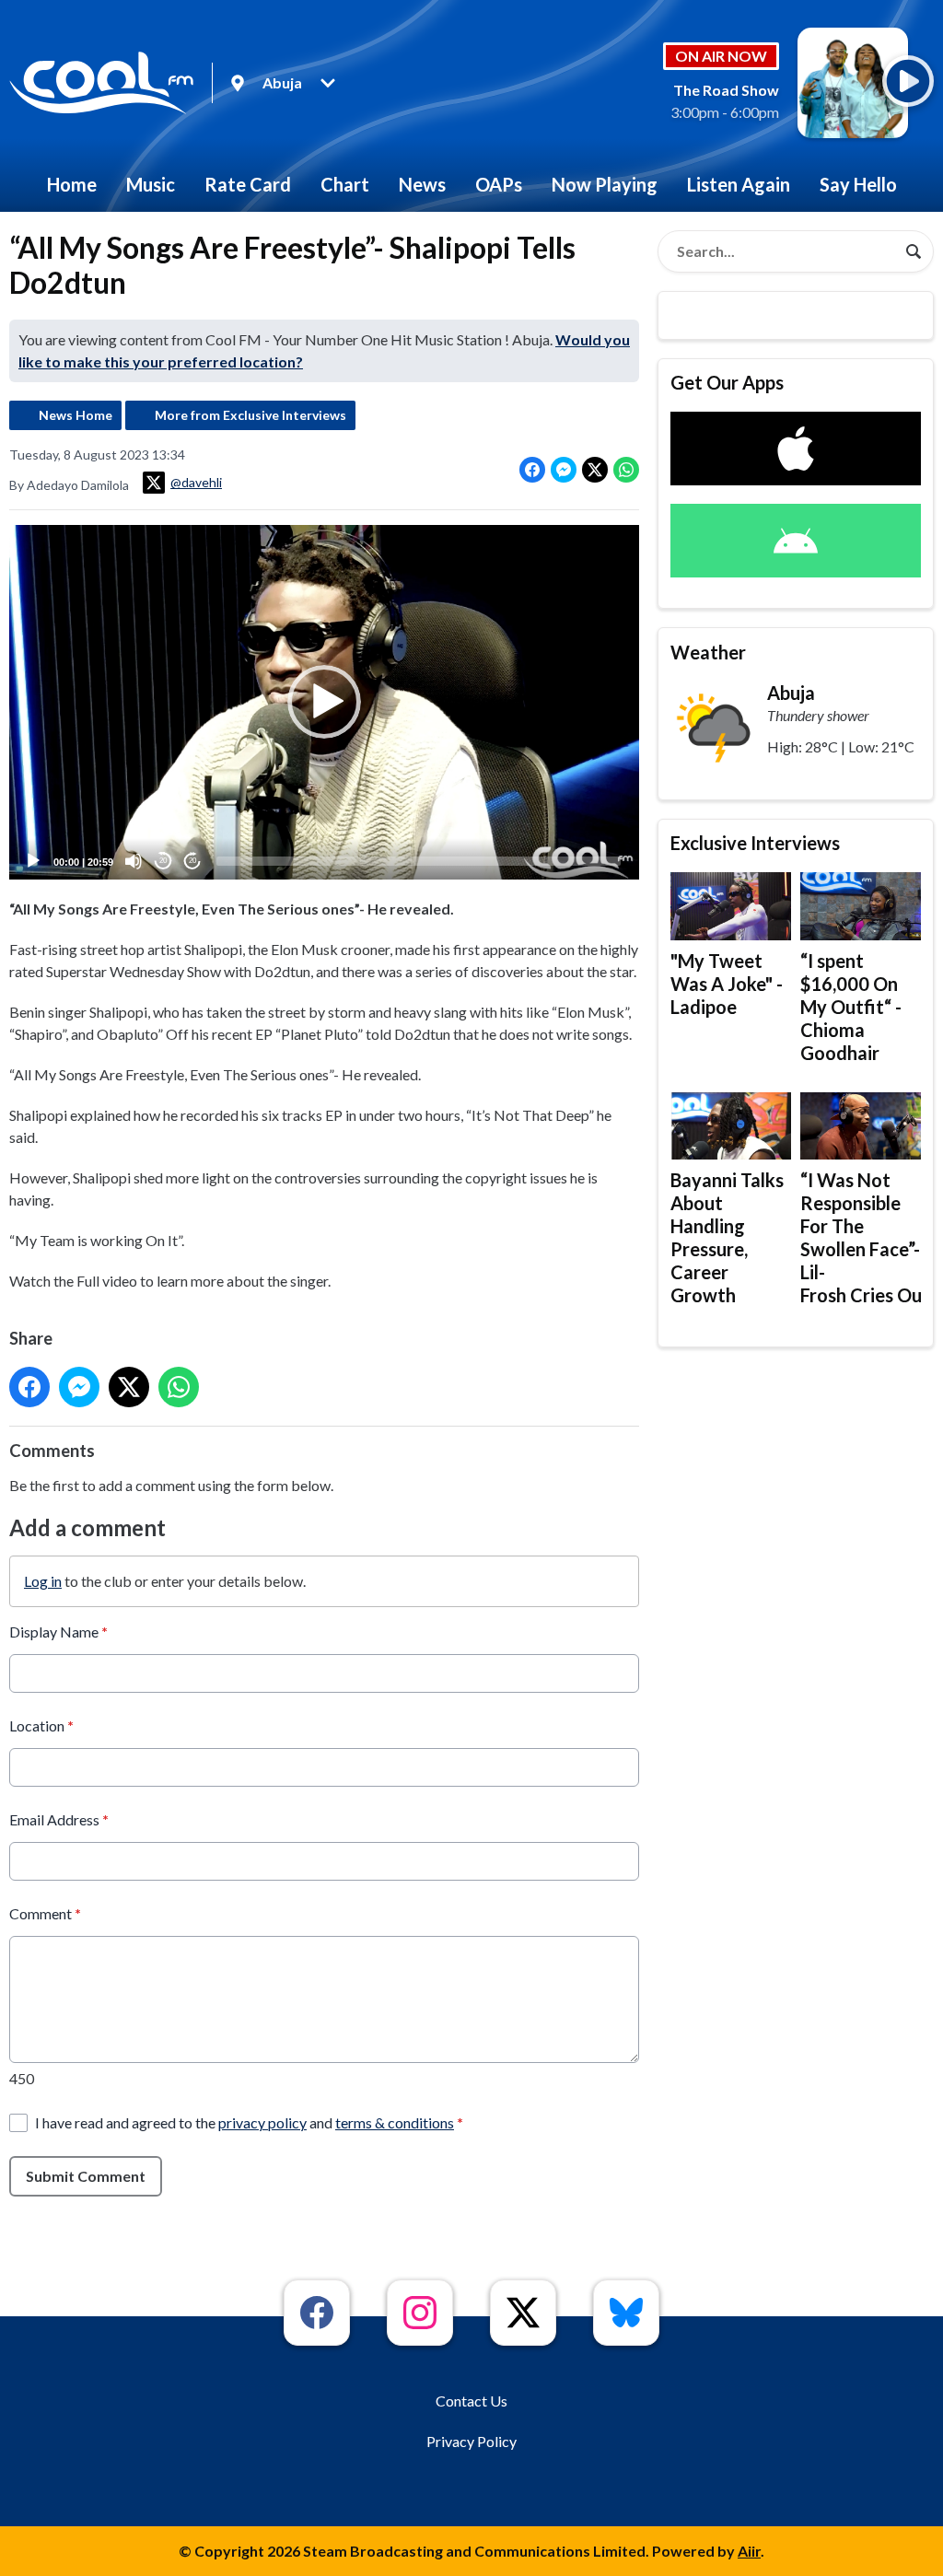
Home (72, 184)
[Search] (914, 251)
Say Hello (858, 184)
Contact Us (471, 2401)
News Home (76, 415)
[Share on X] (595, 470)
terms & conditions (395, 2122)
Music (151, 184)
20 (163, 861)
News (422, 184)
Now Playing (605, 184)
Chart (345, 184)
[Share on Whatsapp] (626, 470)
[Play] (33, 861)
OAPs (499, 184)
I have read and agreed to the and (249, 2122)
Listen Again (739, 184)
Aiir (749, 2551)
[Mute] (134, 861)
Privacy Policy (471, 2441)
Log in (43, 1581)
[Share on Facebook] (532, 470)
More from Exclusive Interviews (250, 415)
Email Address (59, 1819)
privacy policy (262, 2122)
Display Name (58, 1632)
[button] (324, 702)
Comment (45, 1913)
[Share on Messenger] (564, 470)
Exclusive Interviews (755, 843)
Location (41, 1725)
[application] (324, 702)
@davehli (196, 482)
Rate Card (248, 184)
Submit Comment (86, 2176)
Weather (708, 652)
